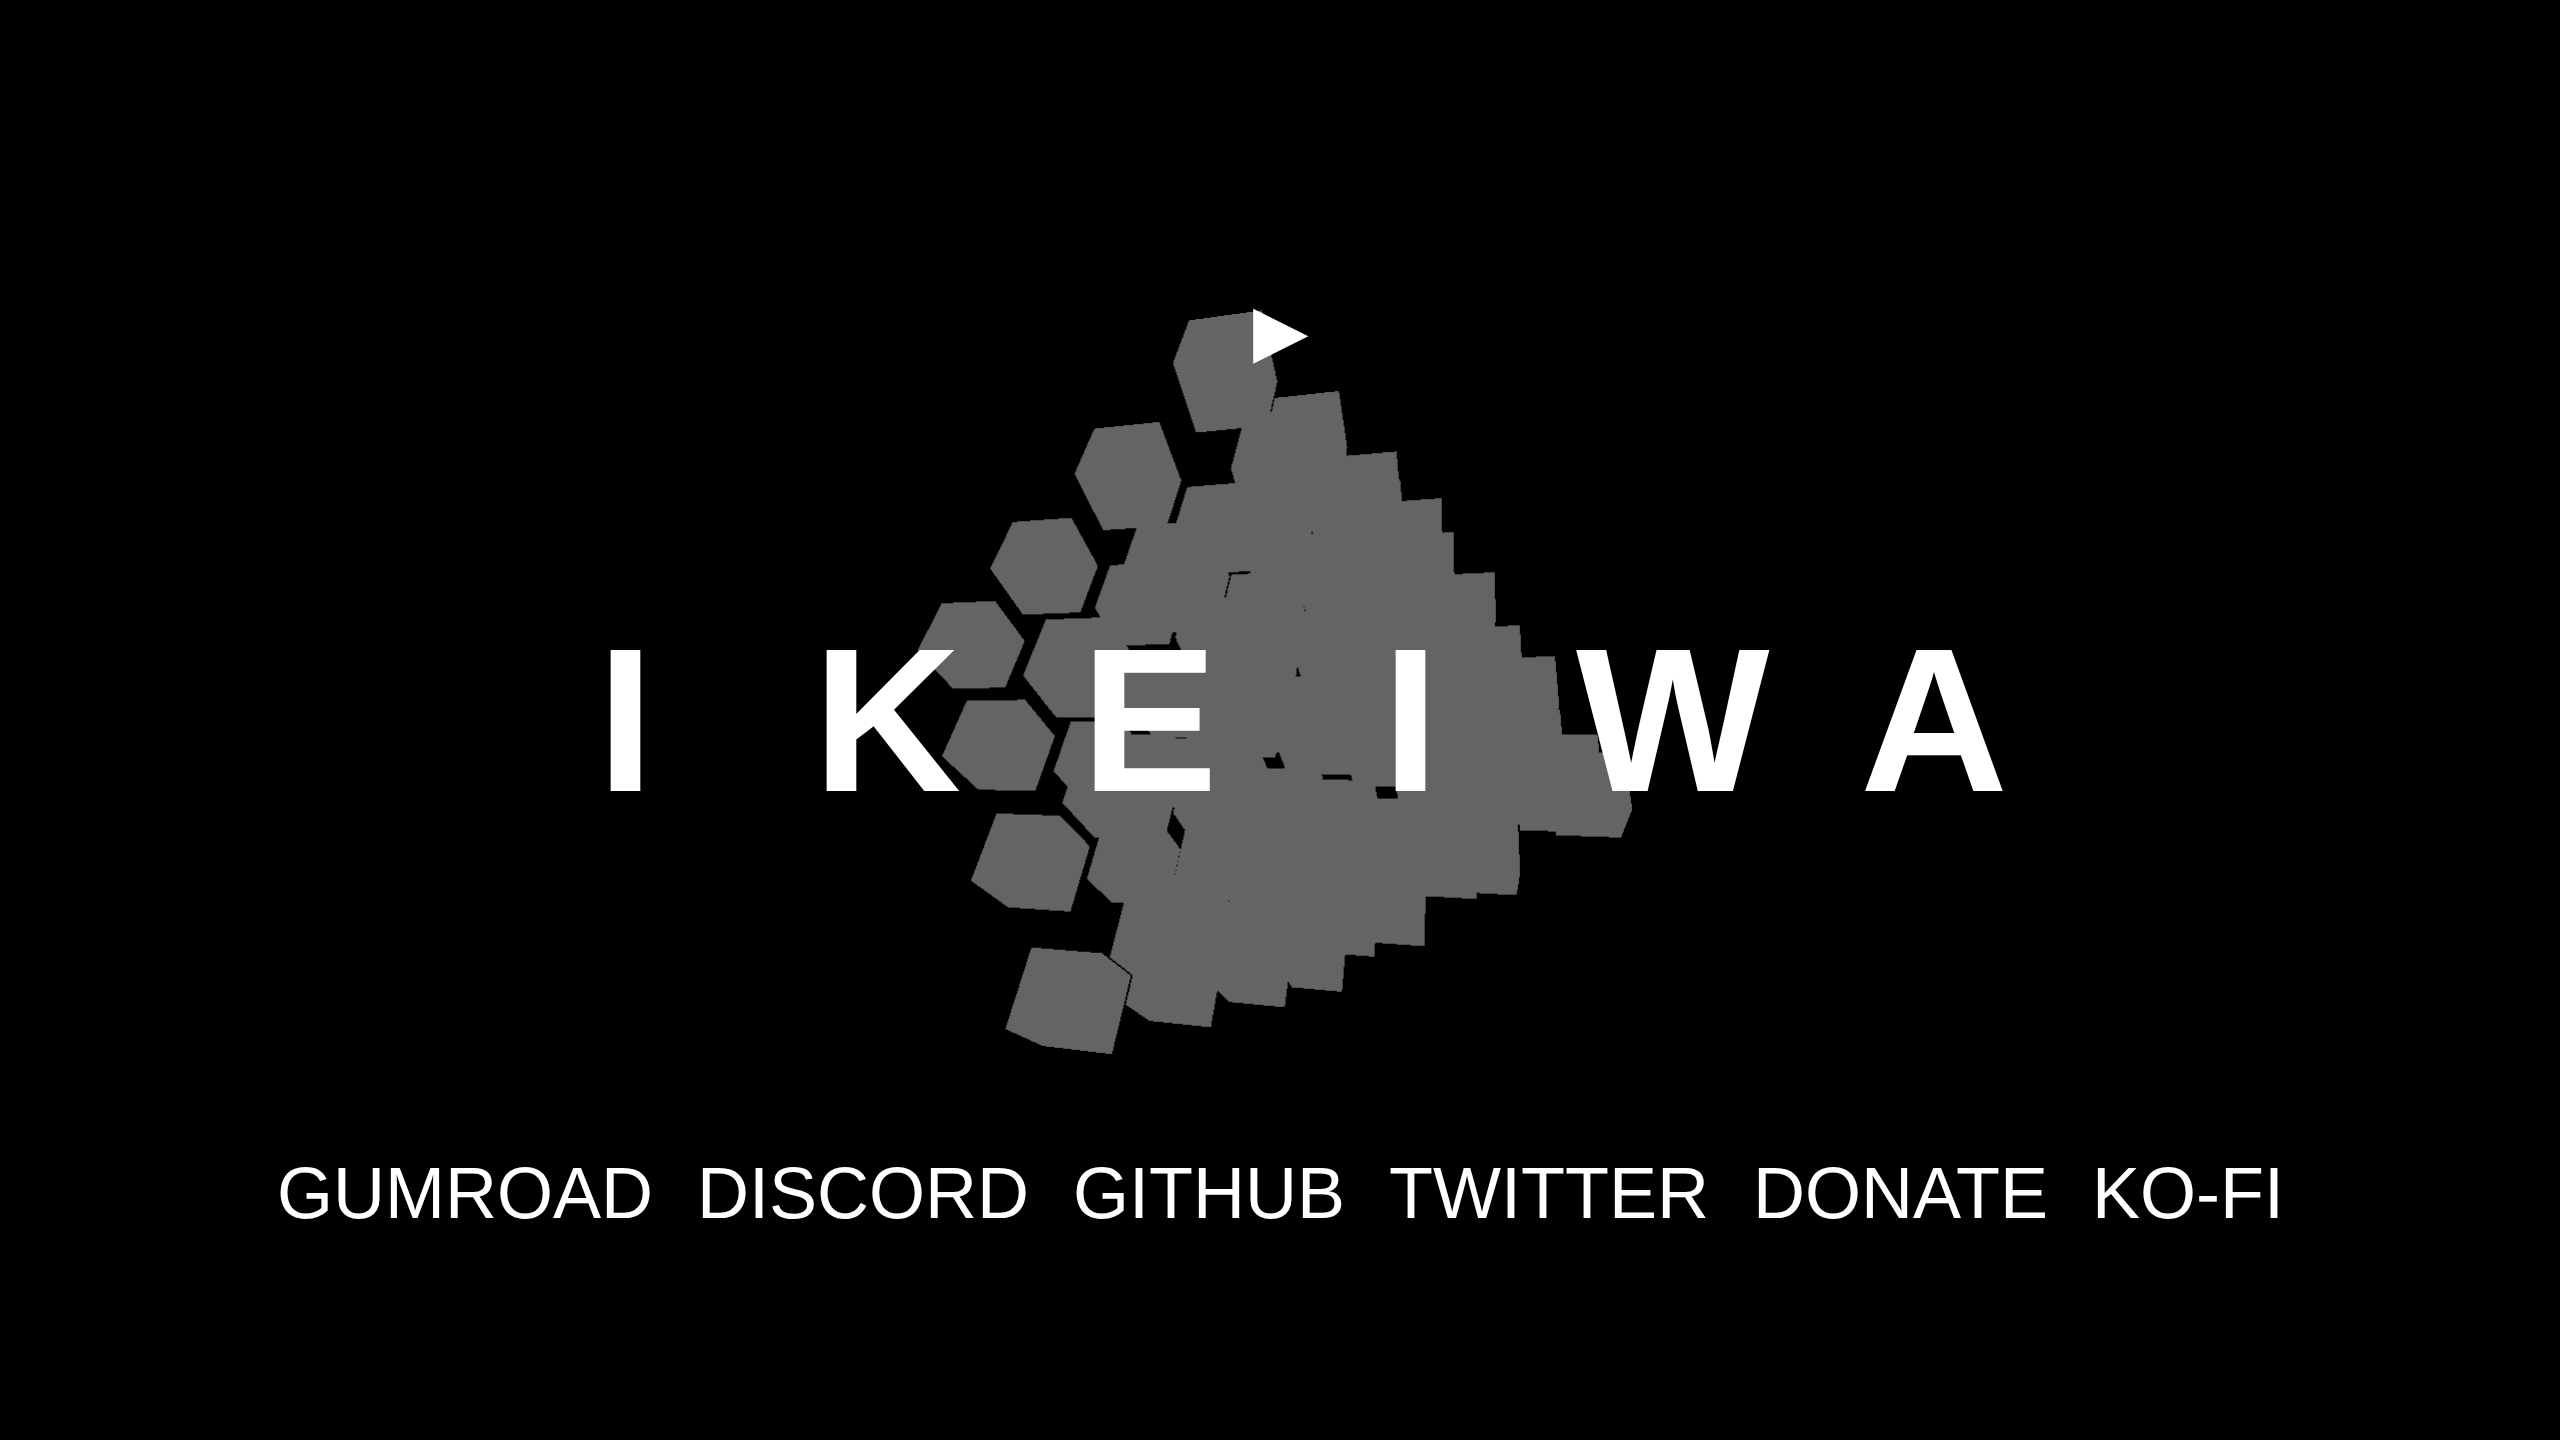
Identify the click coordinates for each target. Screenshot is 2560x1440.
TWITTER (1549, 1193)
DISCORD (863, 1193)
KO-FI (2188, 1193)
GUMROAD (465, 1193)
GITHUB (1209, 1193)
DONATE (1900, 1193)
